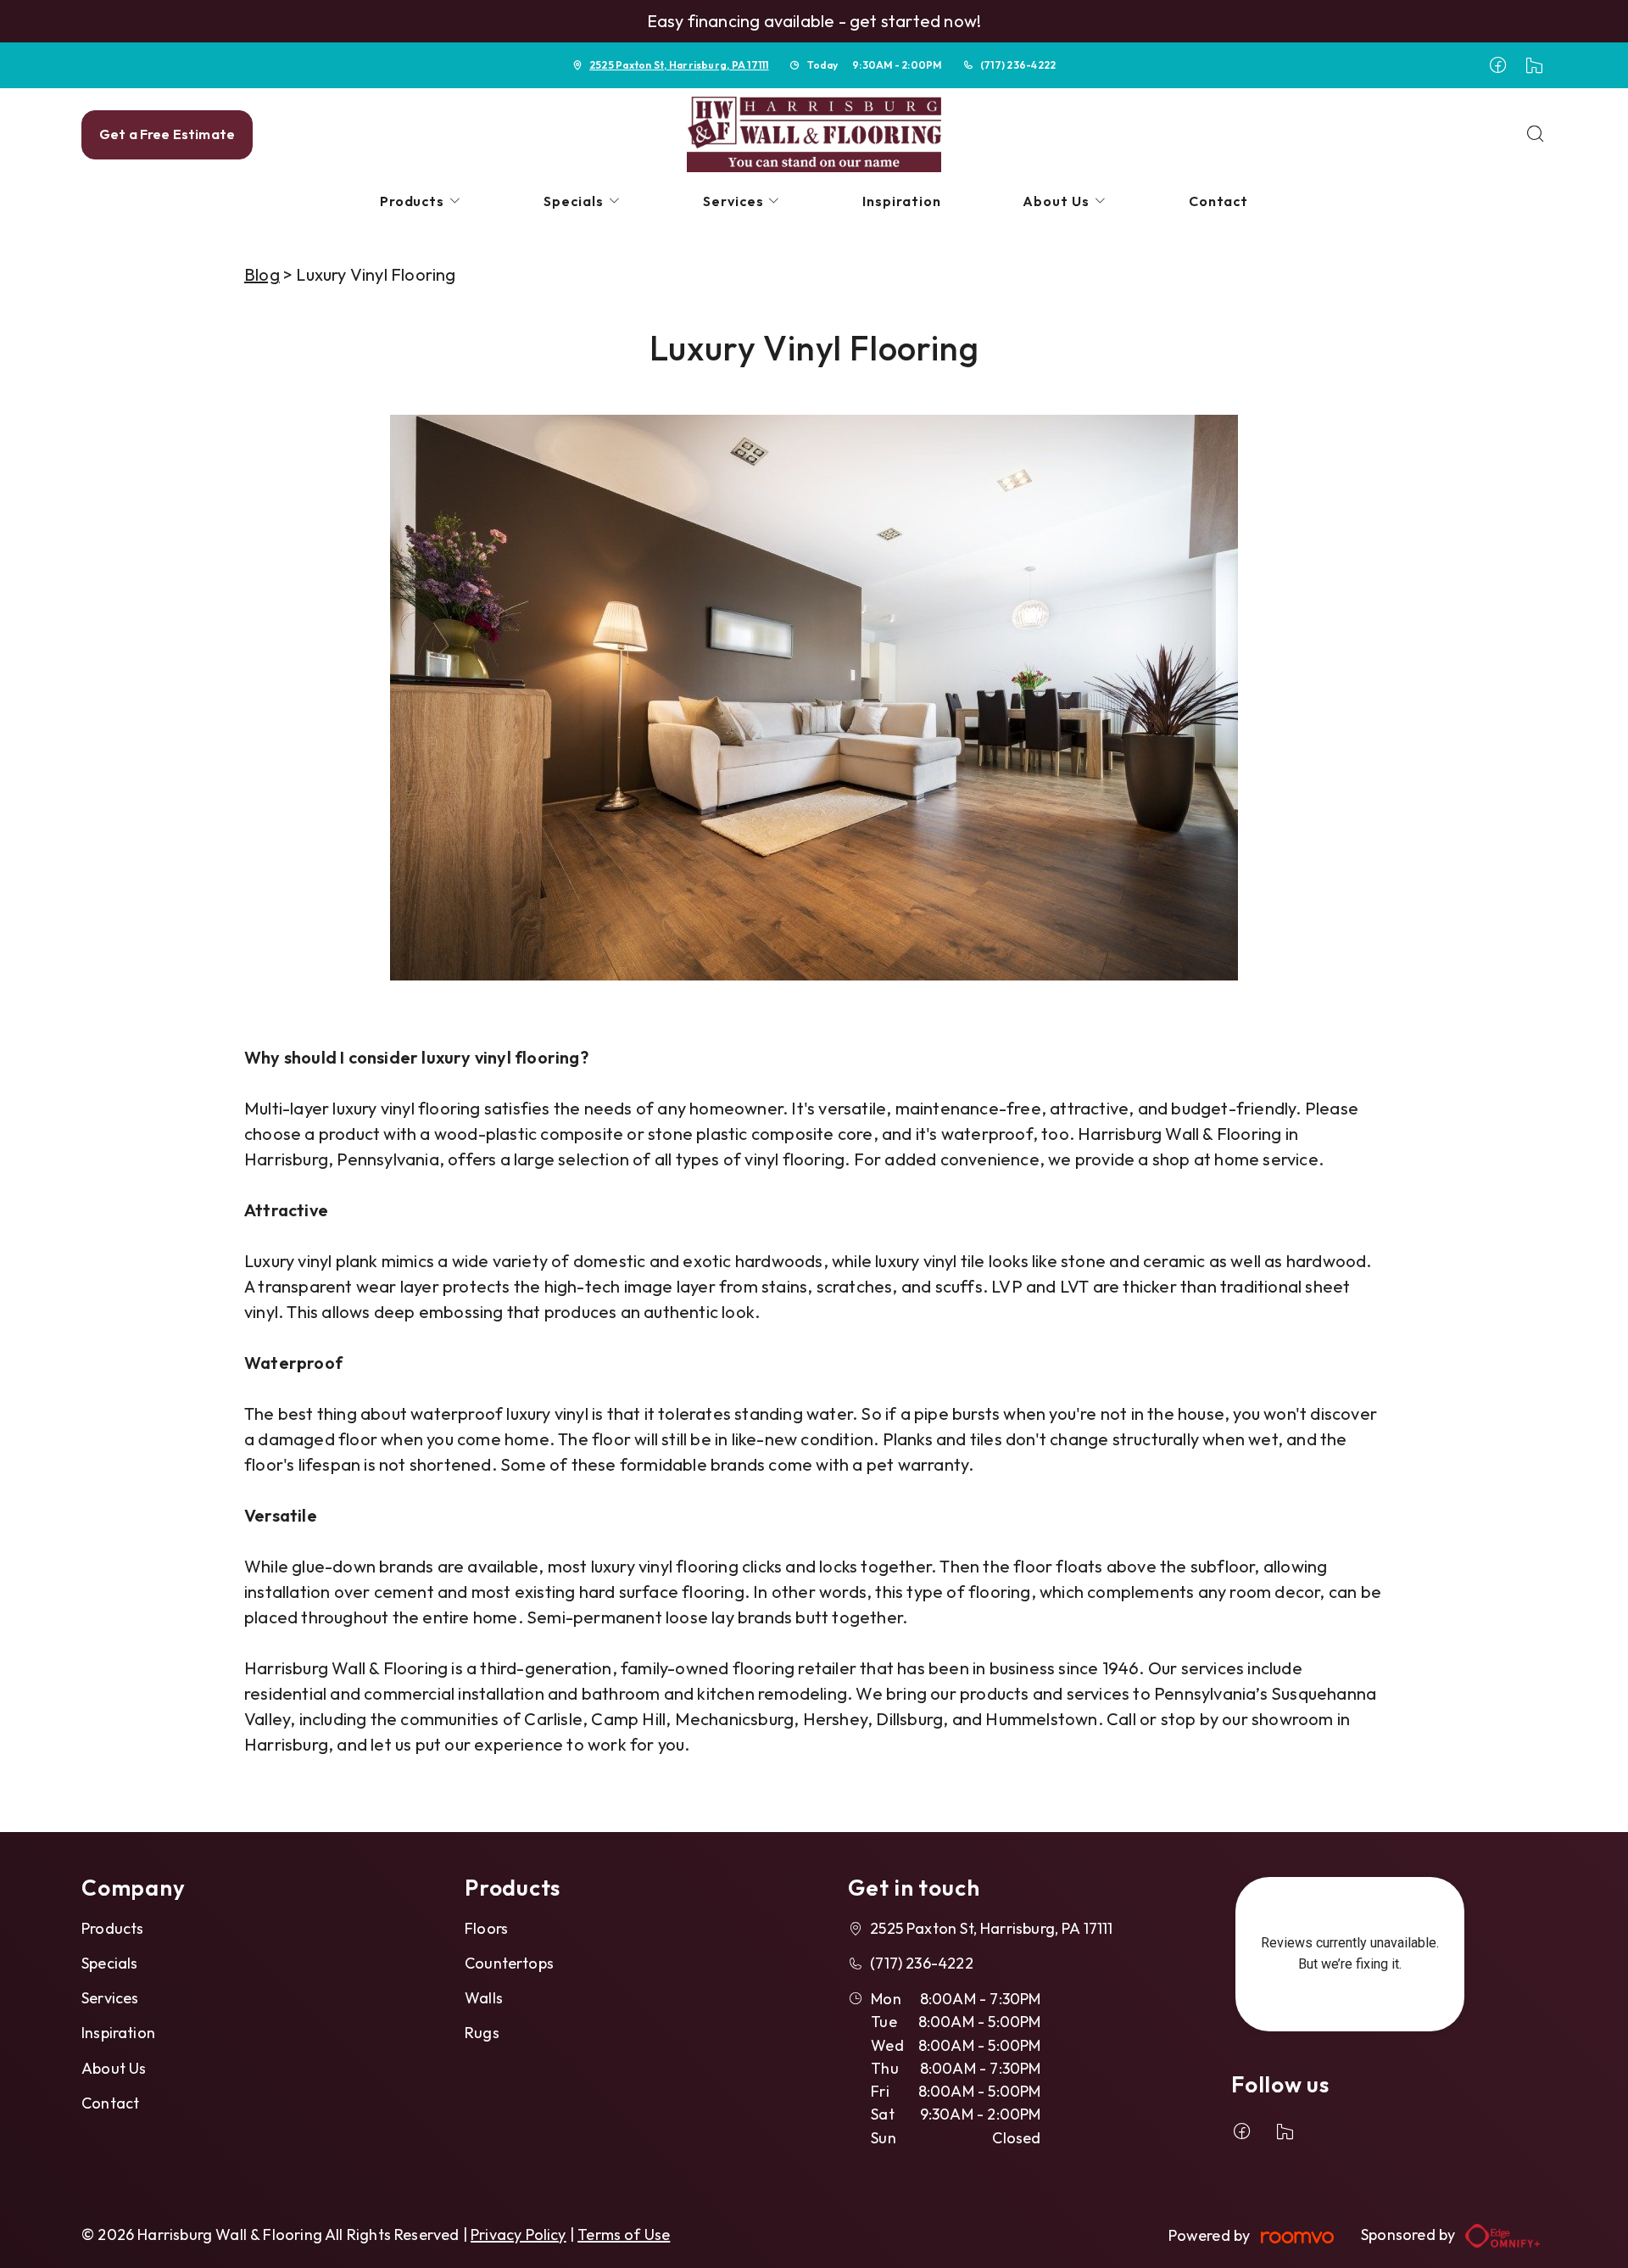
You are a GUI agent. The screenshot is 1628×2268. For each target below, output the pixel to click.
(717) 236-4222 (1018, 65)
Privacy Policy (519, 2234)
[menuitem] (421, 201)
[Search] (1536, 135)
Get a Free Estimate (167, 134)
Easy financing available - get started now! (814, 21)
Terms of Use (624, 2234)
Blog (262, 274)
